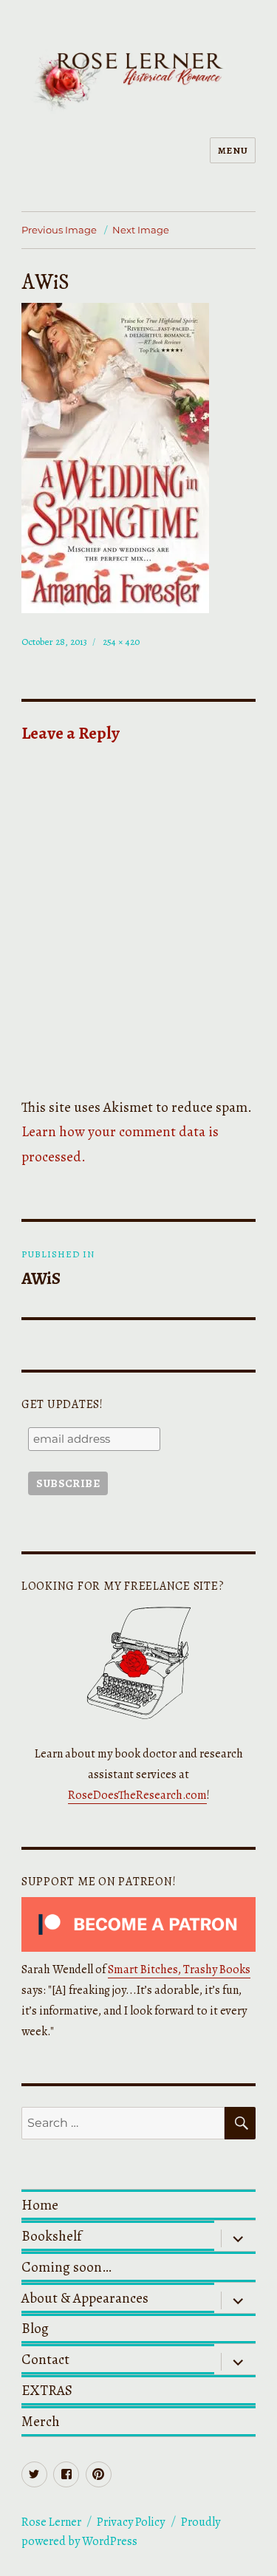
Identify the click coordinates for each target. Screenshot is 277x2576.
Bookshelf (51, 2236)
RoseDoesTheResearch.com (137, 1795)
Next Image (141, 230)
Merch (41, 2421)
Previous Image (59, 230)
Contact (45, 2359)
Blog (35, 2328)
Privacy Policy (131, 2522)
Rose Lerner (51, 2522)
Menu (233, 150)
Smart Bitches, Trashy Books (179, 1969)
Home (40, 2205)
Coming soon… (66, 2267)
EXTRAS (47, 2390)
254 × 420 (121, 642)
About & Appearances (85, 2298)
